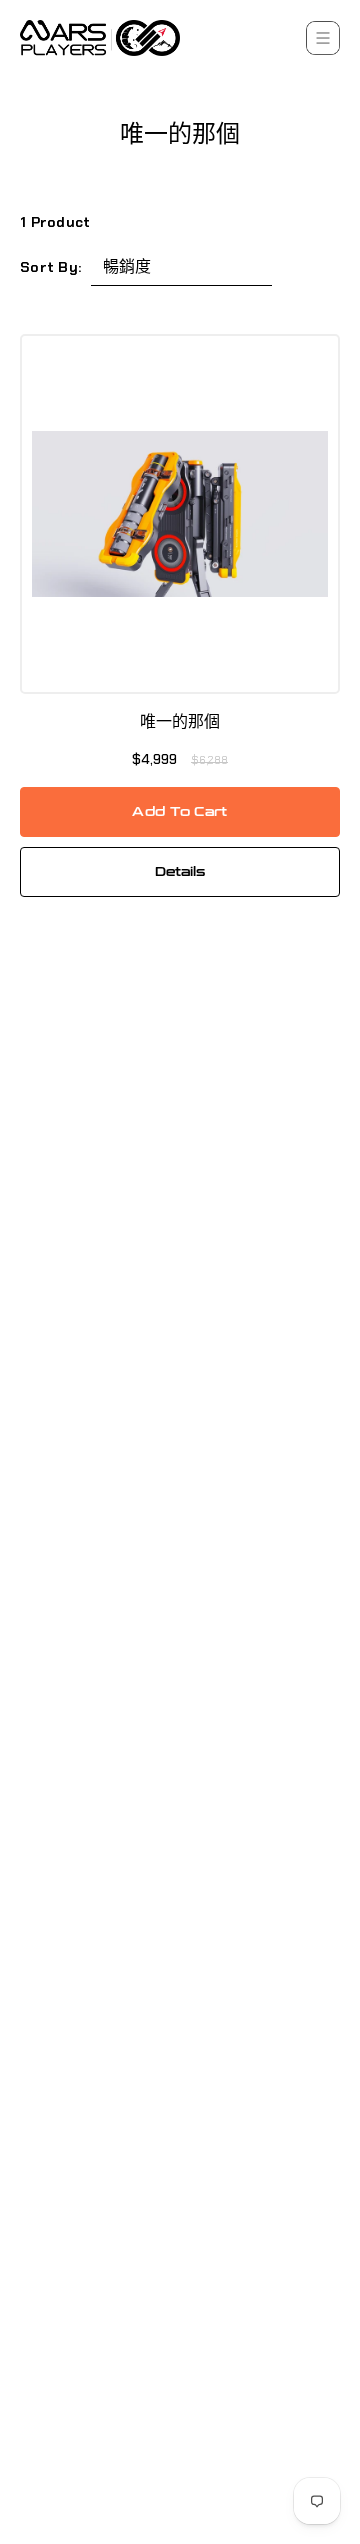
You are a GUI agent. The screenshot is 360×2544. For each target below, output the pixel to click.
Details (180, 872)
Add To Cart (179, 812)
